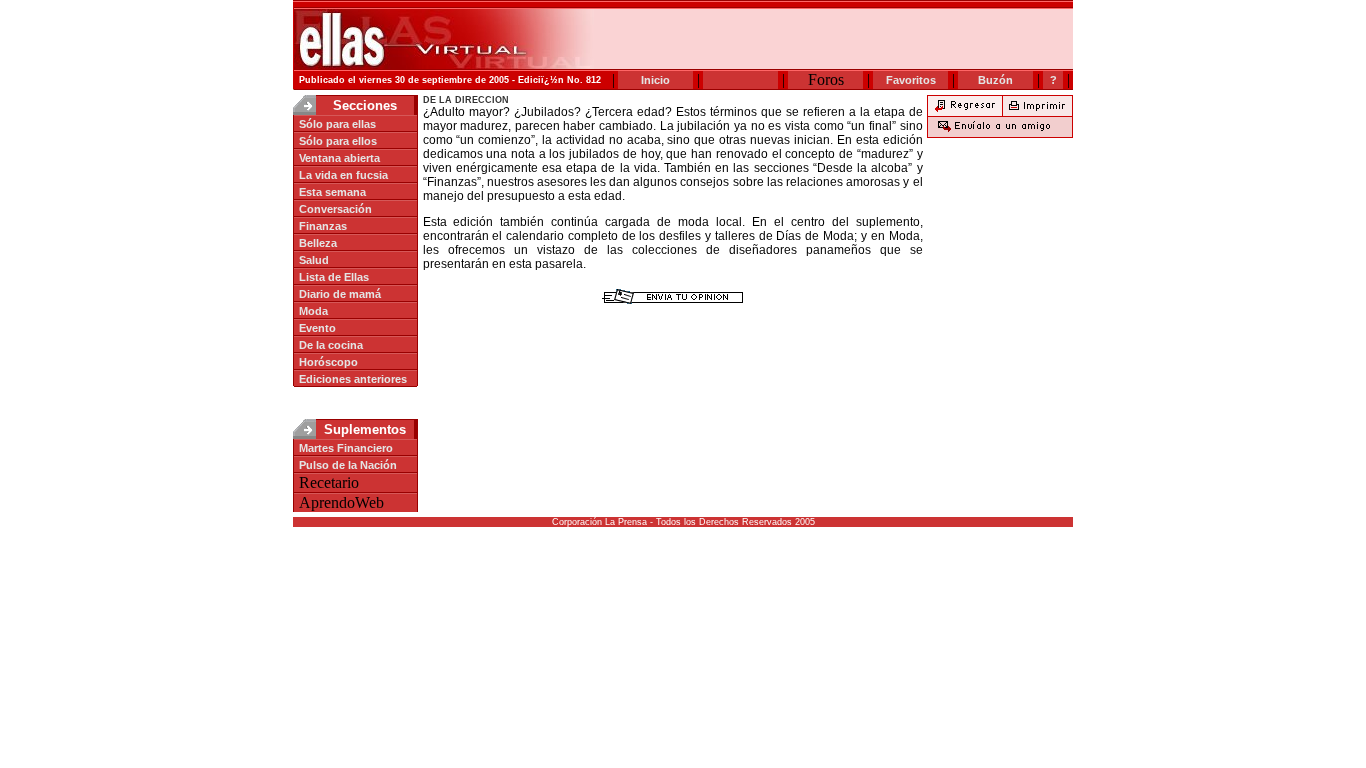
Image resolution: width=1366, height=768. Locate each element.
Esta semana (332, 192)
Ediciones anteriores (353, 379)
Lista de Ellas (334, 277)
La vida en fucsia (343, 175)
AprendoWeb (341, 502)
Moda (313, 311)
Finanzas (323, 226)
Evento (317, 328)
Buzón (995, 80)
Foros (826, 79)
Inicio (655, 80)
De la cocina (331, 345)
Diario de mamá (340, 294)
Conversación (335, 209)
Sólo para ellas (337, 124)
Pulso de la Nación (348, 465)
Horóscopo (328, 362)
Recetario (329, 482)
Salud (314, 260)
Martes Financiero (346, 448)
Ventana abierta (339, 158)
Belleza (318, 243)
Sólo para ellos (338, 141)
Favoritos (911, 80)
